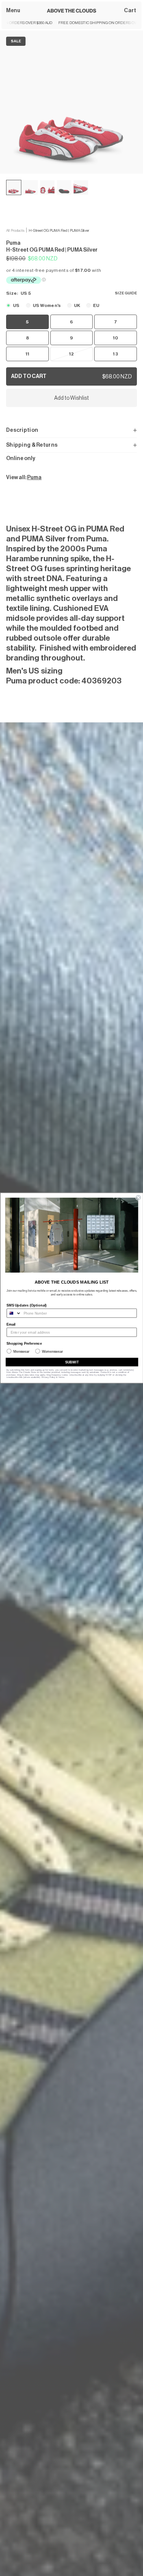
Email (11, 1324)
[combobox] (14, 1313)
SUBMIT (72, 1362)
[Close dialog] (138, 1198)
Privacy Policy (48, 1377)
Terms (61, 1377)
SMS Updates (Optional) (27, 1305)
